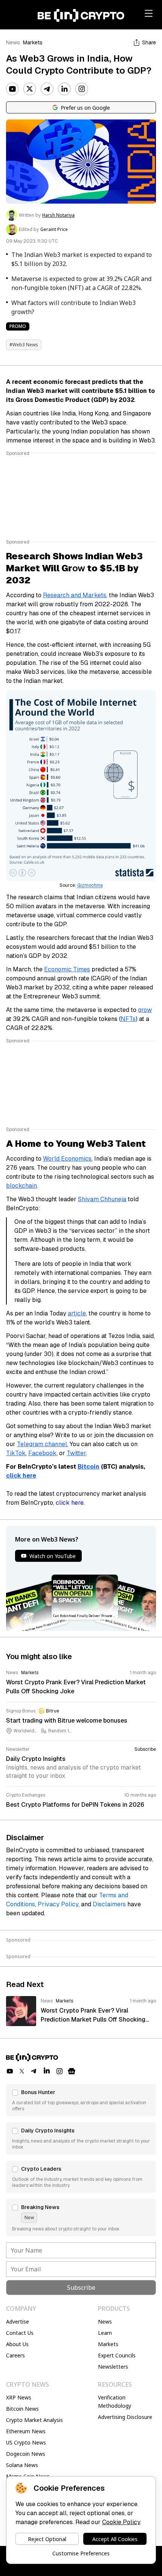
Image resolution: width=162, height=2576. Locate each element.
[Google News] (72, 2071)
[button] (81, 2100)
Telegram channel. (43, 1444)
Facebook (42, 1453)
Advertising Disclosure (125, 2417)
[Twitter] (30, 89)
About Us (17, 2344)
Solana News (22, 2465)
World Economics (67, 1159)
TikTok (16, 1453)
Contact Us (20, 2333)
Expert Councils (117, 2355)
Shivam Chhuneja (102, 1199)
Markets (33, 42)
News (13, 42)
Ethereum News (26, 2431)
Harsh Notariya (58, 215)
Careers (15, 2355)
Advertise (18, 2322)
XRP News (19, 2397)
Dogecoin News (26, 2454)
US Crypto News (26, 2442)
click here (70, 1503)
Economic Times (67, 969)
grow (145, 1010)
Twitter (76, 1453)
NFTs (128, 1019)
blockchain (21, 1186)
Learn (105, 2333)
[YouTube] (12, 89)
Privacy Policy (58, 1904)
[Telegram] (47, 89)
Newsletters (113, 2367)
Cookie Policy (121, 2522)
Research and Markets (75, 595)
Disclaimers (109, 1904)
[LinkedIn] (64, 89)
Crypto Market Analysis (34, 2420)
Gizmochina (90, 885)
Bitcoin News (22, 2409)
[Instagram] (82, 89)
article (77, 1313)
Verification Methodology (115, 2402)
